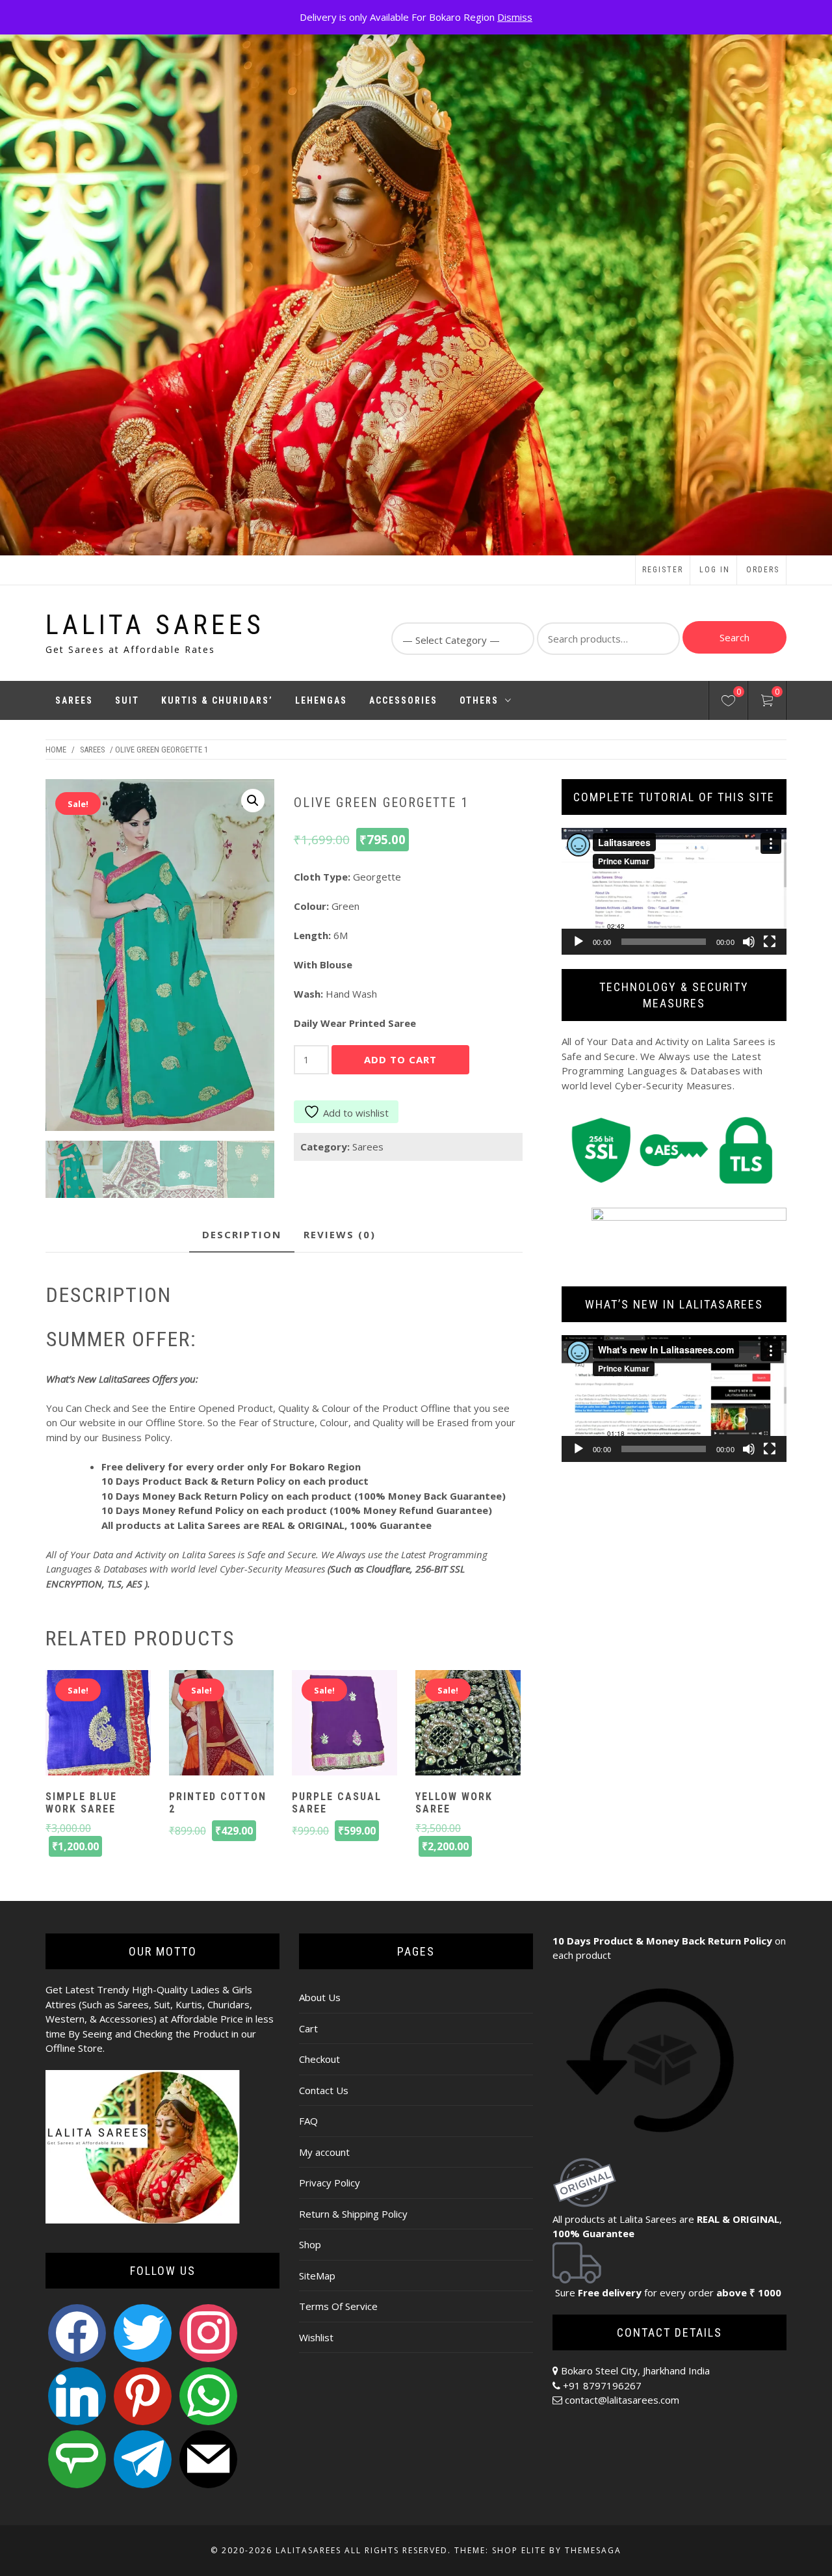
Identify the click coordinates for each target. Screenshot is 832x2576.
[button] (253, 801)
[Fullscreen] (770, 942)
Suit (127, 700)
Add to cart (400, 1059)
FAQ (308, 2121)
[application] (674, 891)
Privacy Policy (330, 2183)
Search (734, 637)
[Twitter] (143, 2332)
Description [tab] (242, 1234)
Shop (310, 2244)
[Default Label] (77, 2395)
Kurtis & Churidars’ (217, 700)
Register (663, 570)
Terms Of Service (338, 2306)
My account (324, 2152)
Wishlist (316, 2337)
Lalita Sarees (155, 625)
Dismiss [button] (515, 17)
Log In (715, 570)
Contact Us (324, 2090)
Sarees (74, 700)
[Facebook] (77, 2332)
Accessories (403, 700)
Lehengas (321, 700)
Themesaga (593, 2550)
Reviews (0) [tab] (340, 1234)
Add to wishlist (356, 1113)
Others (479, 700)
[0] (728, 702)
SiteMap (317, 2276)
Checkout (319, 2059)
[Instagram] (208, 2332)
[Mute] (749, 942)
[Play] (578, 942)
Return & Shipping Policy (353, 2214)
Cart (308, 2028)
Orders (763, 570)
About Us (320, 1997)
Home (56, 750)
